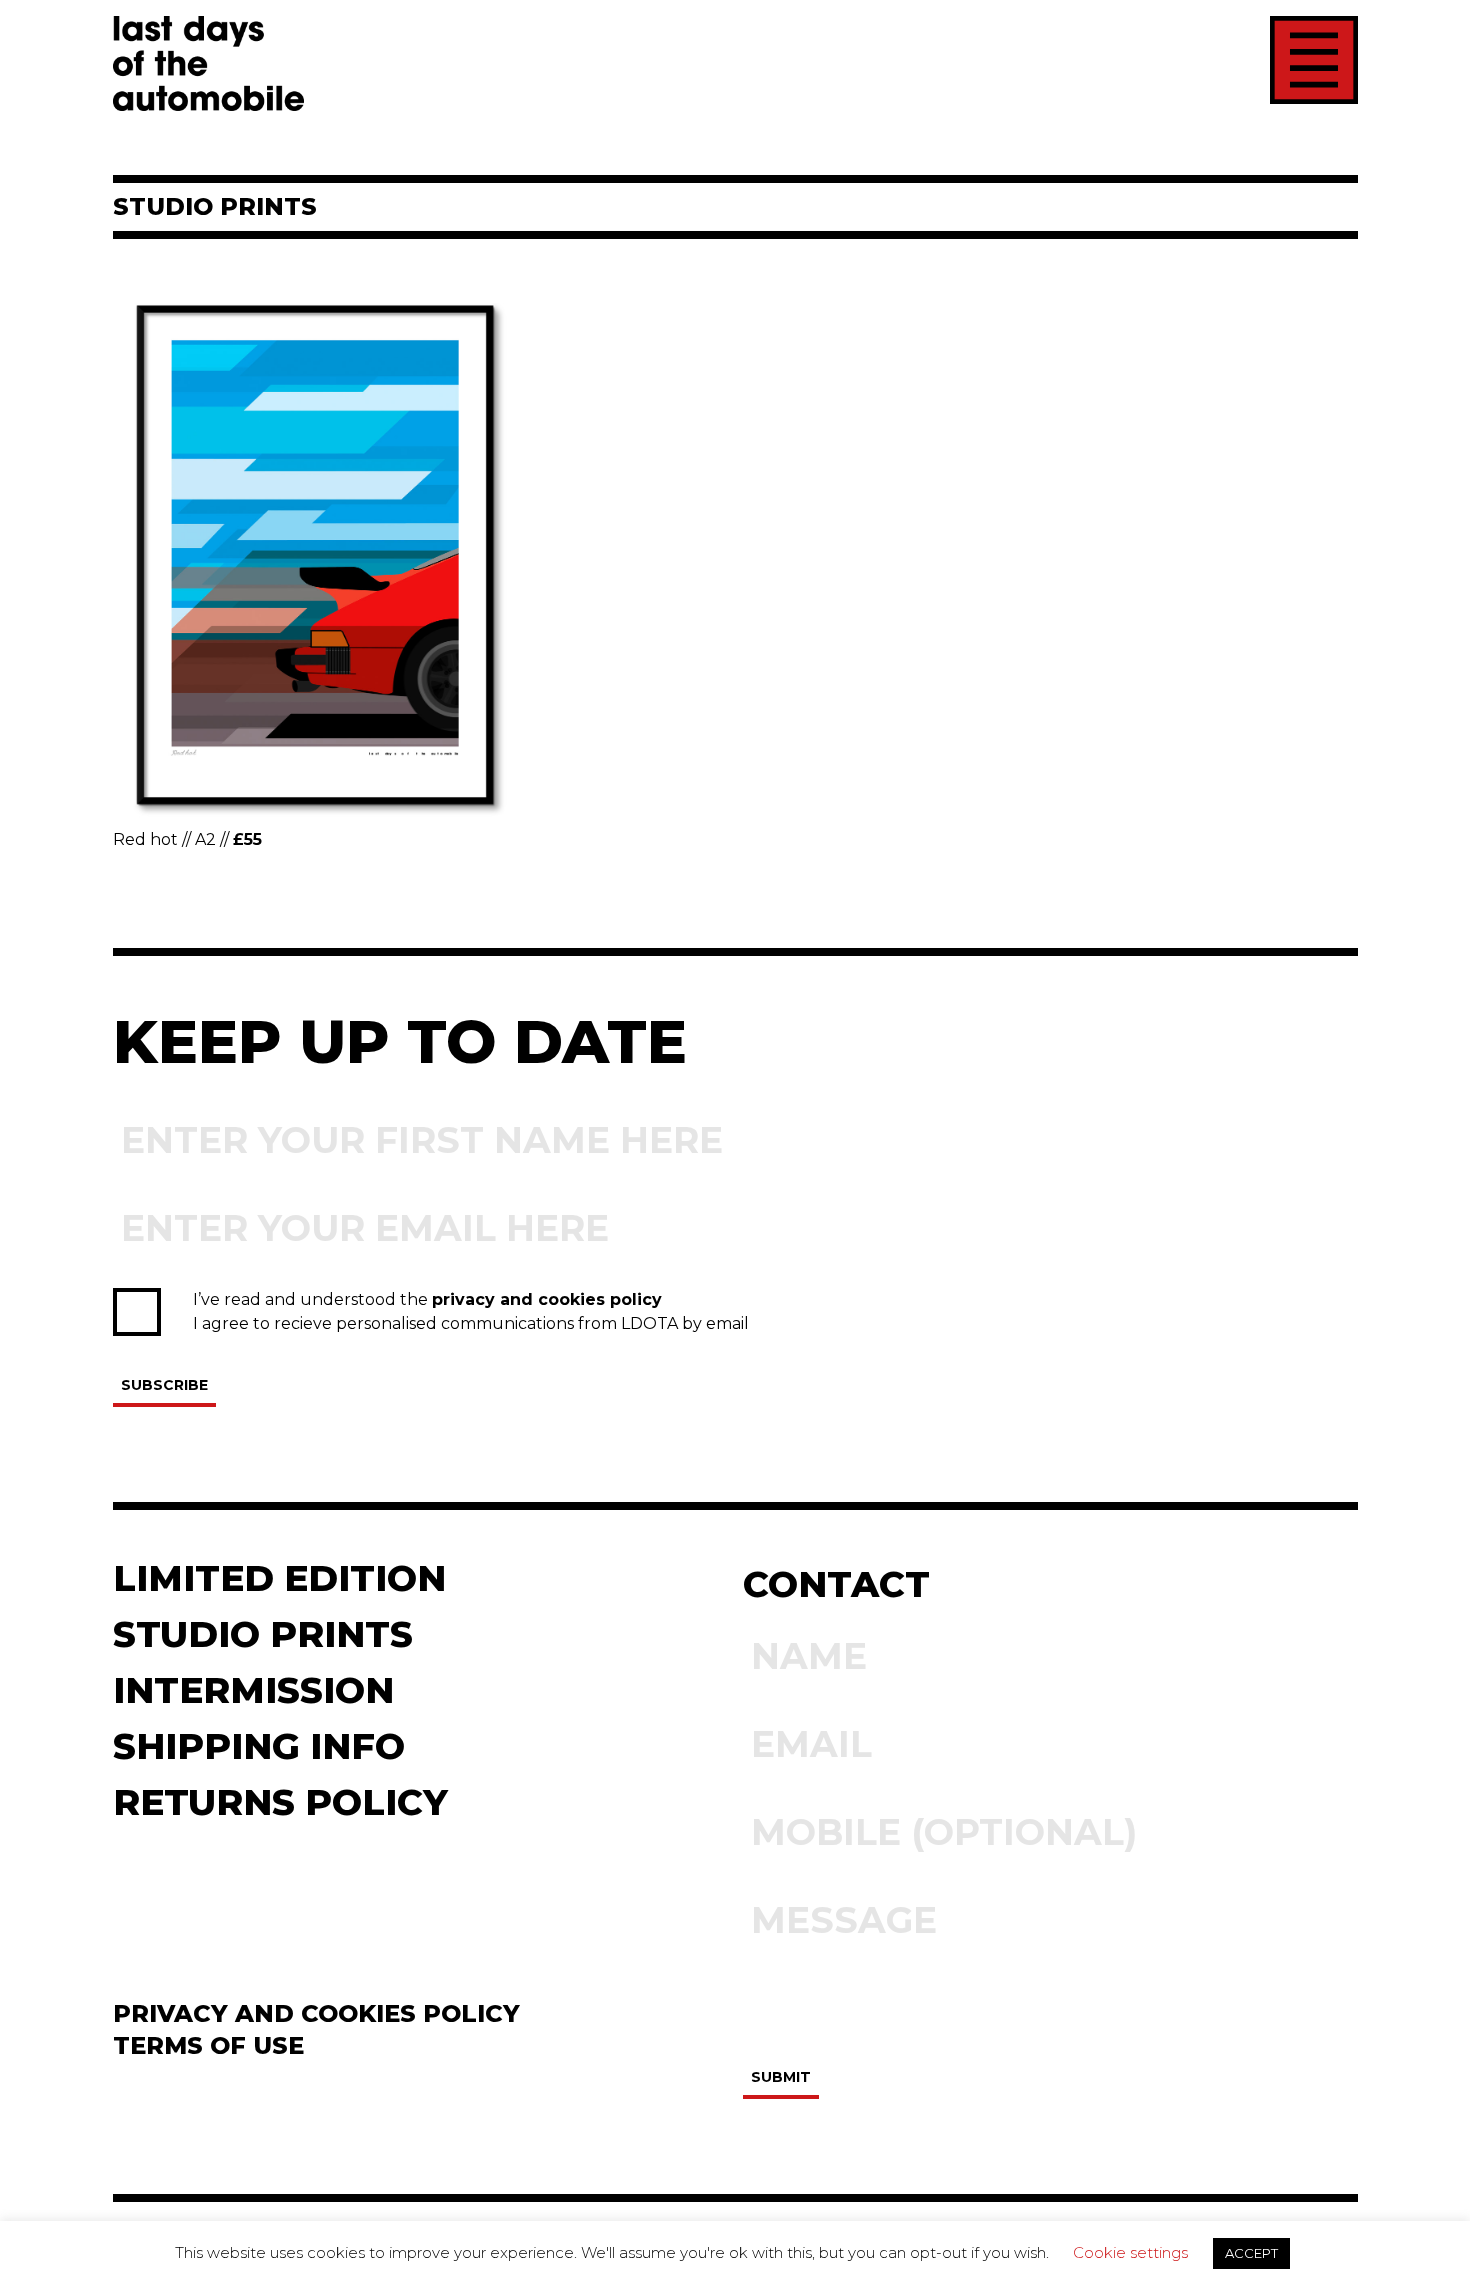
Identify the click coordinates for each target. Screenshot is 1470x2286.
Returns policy (280, 1802)
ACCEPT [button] (1251, 2253)
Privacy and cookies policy (316, 2013)
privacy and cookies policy (547, 1299)
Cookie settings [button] (1130, 2252)
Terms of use (208, 2045)
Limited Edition (279, 1578)
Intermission (253, 1690)
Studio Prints (263, 1634)
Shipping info (259, 1746)
